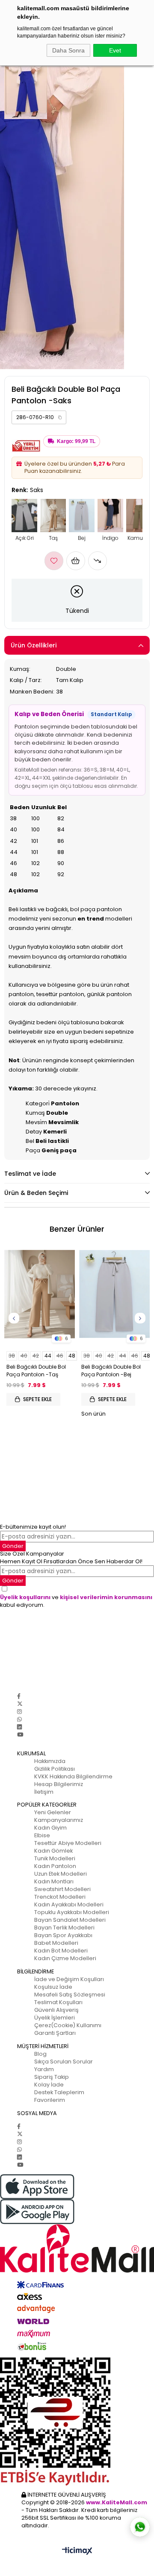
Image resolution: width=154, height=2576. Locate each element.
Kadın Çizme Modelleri (65, 1958)
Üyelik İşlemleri (55, 2018)
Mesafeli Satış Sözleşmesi (70, 1995)
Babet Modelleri (56, 1943)
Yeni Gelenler (53, 1812)
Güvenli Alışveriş (56, 2010)
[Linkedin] (19, 1727)
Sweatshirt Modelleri (62, 1889)
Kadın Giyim (50, 1828)
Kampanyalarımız (59, 1820)
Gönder (13, 1546)
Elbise (42, 1835)
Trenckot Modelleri (60, 1897)
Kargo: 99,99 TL (76, 441)
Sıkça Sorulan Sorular (64, 2062)
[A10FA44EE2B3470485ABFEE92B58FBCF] (77, 2422)
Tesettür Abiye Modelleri (68, 1843)
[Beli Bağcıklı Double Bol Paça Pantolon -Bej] (114, 1294)
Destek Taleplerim (59, 2092)
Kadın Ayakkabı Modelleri (69, 1904)
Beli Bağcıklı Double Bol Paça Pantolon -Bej (111, 1371)
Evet (115, 50)
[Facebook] (19, 1696)
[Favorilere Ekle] (54, 561)
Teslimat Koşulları (58, 2002)
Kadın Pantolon (55, 1866)
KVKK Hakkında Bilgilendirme (73, 1776)
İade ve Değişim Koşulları (69, 1979)
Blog (40, 2054)
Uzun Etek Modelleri (61, 1874)
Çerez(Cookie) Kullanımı (68, 2025)
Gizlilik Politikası (55, 1769)
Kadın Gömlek (53, 1851)
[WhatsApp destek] (140, 2527)
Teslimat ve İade (30, 1174)
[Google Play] (77, 2212)
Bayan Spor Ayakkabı (63, 1935)
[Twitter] (20, 1704)
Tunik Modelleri (55, 1858)
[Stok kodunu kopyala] (60, 417)
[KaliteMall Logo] (77, 2248)
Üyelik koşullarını (25, 1597)
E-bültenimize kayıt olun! (33, 1527)
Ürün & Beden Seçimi (36, 1193)
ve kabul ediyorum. (76, 1601)
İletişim (44, 1792)
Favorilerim (50, 2100)
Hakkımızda (50, 1761)
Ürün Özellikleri (34, 645)
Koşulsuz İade (53, 1987)
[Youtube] (20, 1735)
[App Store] (77, 2187)
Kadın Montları (54, 1881)
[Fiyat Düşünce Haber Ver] (98, 561)
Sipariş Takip (52, 2077)
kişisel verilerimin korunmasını (106, 1597)
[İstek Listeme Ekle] (76, 561)
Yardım (44, 2069)
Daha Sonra (68, 50)
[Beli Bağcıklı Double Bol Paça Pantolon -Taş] (40, 1294)
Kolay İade (49, 2085)
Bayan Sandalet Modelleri (70, 1920)
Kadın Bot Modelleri (61, 1951)
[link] (39, 417)
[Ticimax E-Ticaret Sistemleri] (77, 2551)
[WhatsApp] (19, 1719)
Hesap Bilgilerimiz (59, 1784)
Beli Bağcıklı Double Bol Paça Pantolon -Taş (36, 1371)
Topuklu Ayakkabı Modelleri (72, 1912)
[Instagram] (19, 1712)
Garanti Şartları (55, 2033)
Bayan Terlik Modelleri (64, 1928)
